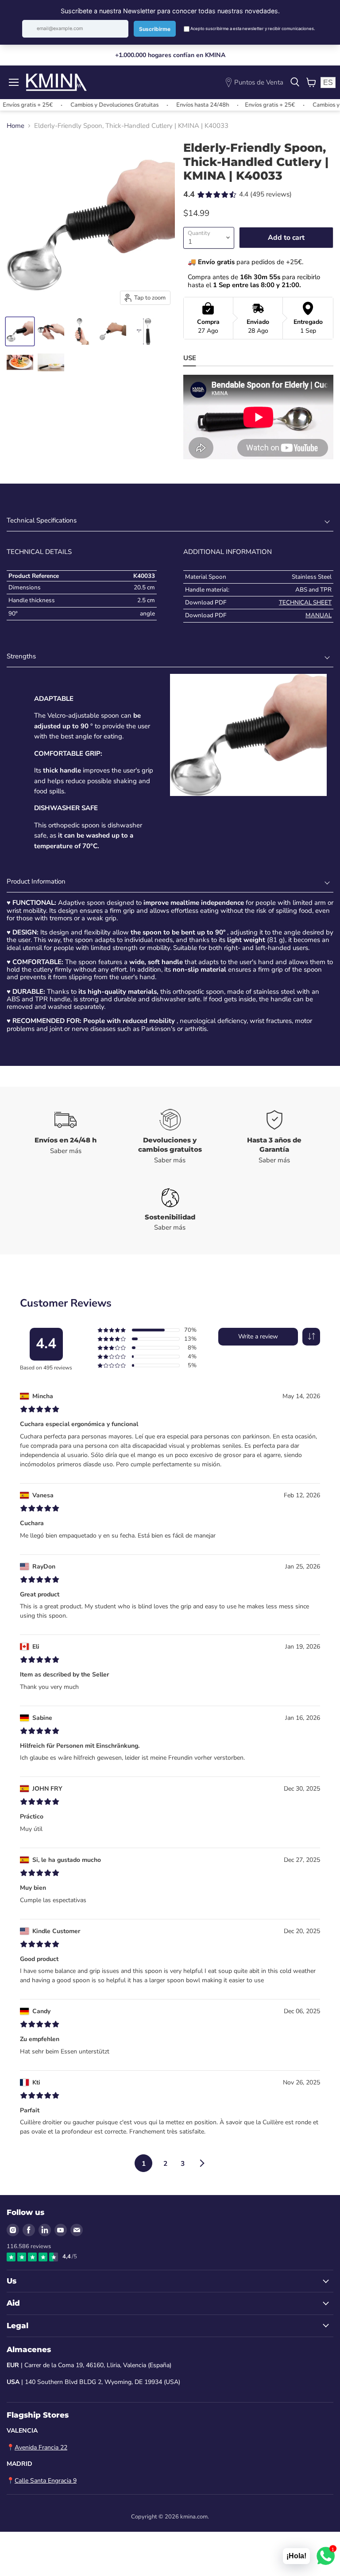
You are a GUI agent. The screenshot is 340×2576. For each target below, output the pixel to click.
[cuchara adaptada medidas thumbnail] (144, 331)
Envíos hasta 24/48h (178, 105)
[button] (311, 1337)
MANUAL (319, 615)
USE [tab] (190, 358)
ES (328, 83)
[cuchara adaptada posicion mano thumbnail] (20, 331)
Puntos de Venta (259, 82)
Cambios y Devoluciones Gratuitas (90, 105)
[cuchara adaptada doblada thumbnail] (51, 331)
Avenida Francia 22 (41, 2447)
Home (15, 126)
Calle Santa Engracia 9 (46, 2481)
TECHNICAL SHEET (305, 602)
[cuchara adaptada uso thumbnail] (20, 362)
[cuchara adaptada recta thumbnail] (82, 331)
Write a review (258, 1336)
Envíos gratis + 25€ (245, 105)
